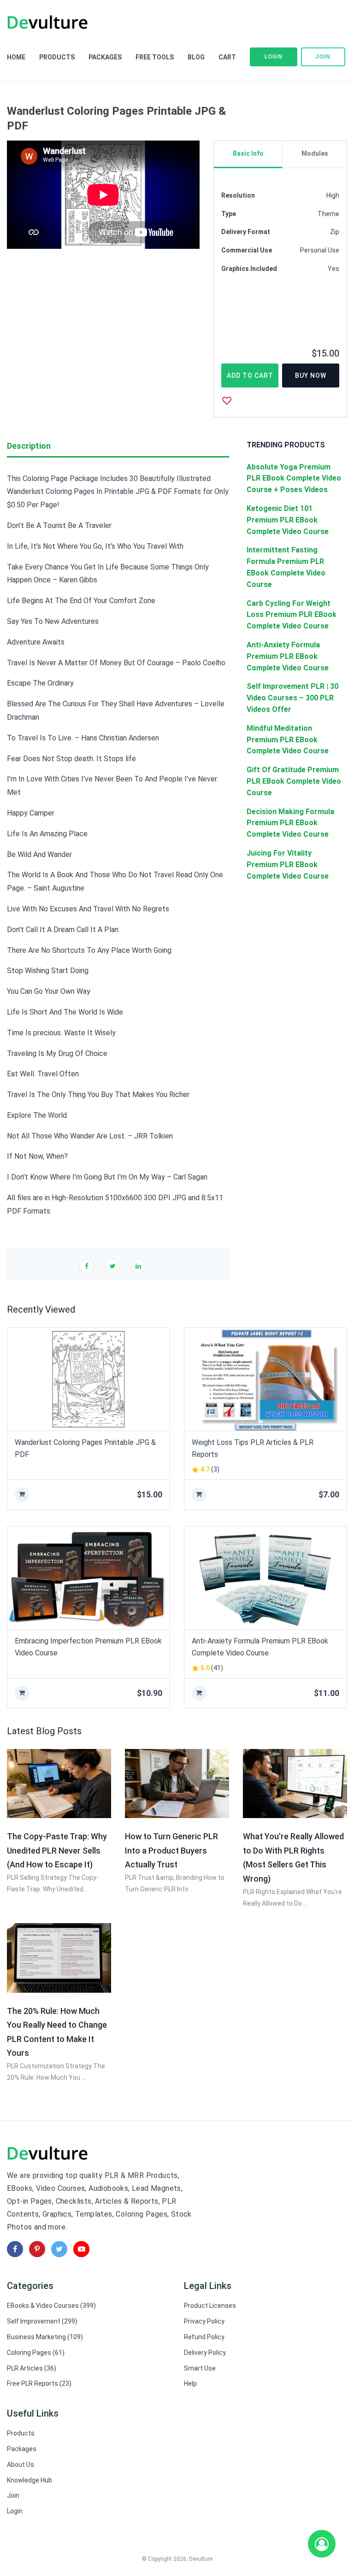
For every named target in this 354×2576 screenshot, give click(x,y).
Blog (196, 57)
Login (274, 57)
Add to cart (250, 376)
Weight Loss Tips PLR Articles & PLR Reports (253, 1448)
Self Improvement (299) (42, 2321)
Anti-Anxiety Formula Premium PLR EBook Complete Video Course (260, 1647)
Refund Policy (204, 2337)
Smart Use (200, 2368)
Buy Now (311, 376)
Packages (105, 57)
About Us (21, 2465)
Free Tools (155, 57)
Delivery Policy (205, 2353)
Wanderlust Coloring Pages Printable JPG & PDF (85, 1448)
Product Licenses (210, 2306)
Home (16, 57)
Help (190, 2383)
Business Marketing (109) (45, 2337)
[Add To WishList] (227, 400)
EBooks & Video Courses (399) (51, 2306)
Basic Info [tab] (248, 153)
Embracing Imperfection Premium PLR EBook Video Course (88, 1647)
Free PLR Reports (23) (39, 2383)
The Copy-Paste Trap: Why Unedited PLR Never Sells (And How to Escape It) (57, 1850)
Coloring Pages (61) (36, 2353)
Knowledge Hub (29, 2480)
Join (323, 57)
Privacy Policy (204, 2321)
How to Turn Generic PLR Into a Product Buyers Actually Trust (171, 1850)
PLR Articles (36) (32, 2368)
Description (29, 446)
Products (57, 57)
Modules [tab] (315, 153)
